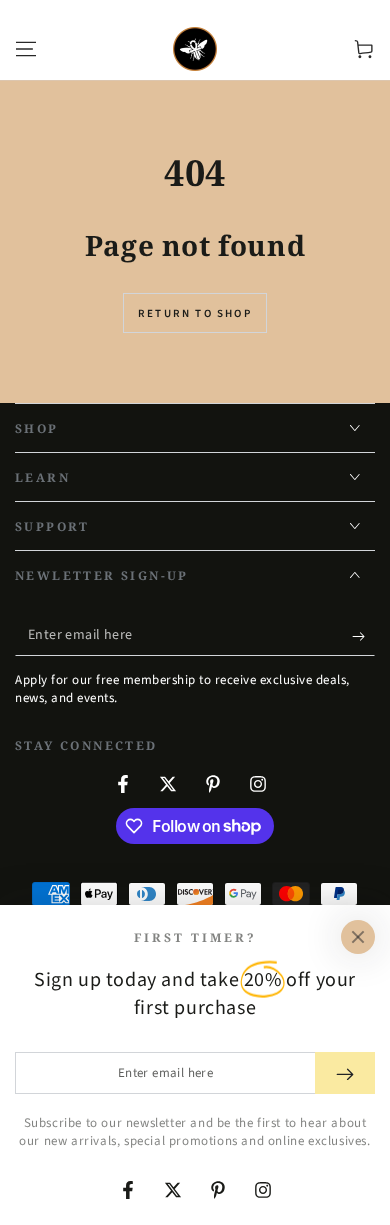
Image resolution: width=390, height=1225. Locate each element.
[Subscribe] (363, 636)
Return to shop (195, 313)
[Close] (358, 937)
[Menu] (26, 49)
